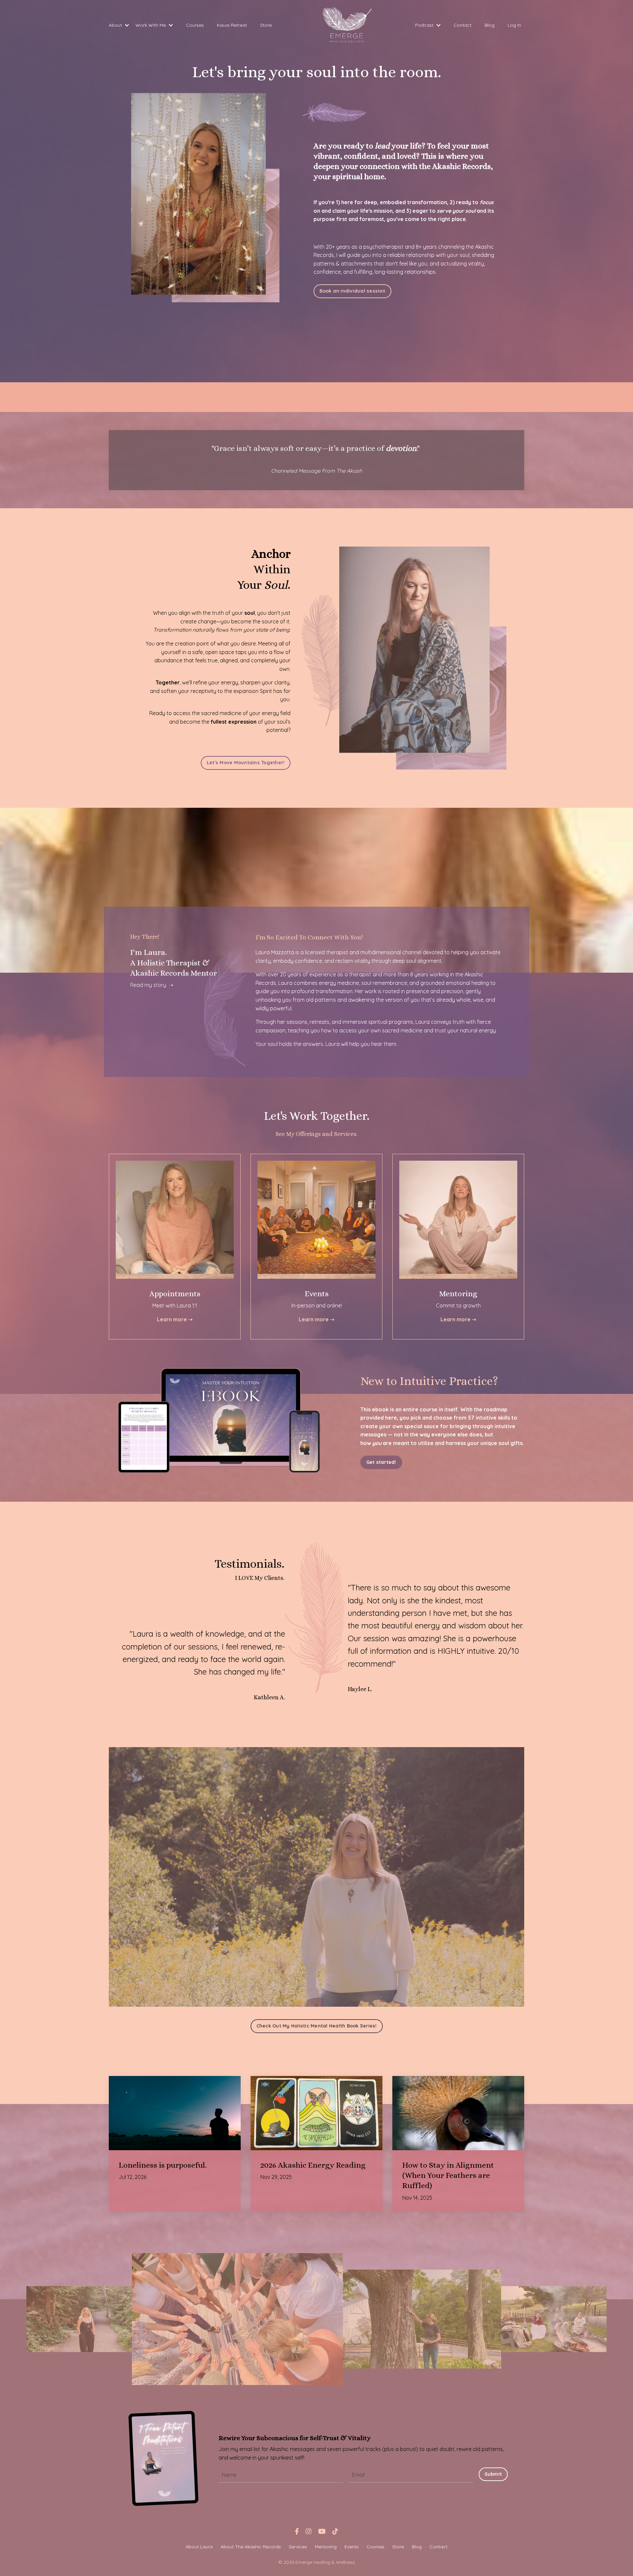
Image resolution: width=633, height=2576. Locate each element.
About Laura (199, 2547)
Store (266, 25)
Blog (490, 25)
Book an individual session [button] (352, 291)
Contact (463, 25)
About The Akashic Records (251, 2547)
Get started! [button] (381, 1462)
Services (298, 2547)
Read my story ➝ (152, 985)
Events (352, 2547)
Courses (195, 25)
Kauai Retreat (232, 25)
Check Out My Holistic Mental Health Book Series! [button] (317, 2026)
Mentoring (326, 2547)
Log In (514, 25)
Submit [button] (493, 2474)
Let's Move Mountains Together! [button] (246, 763)
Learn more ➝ (175, 1319)
